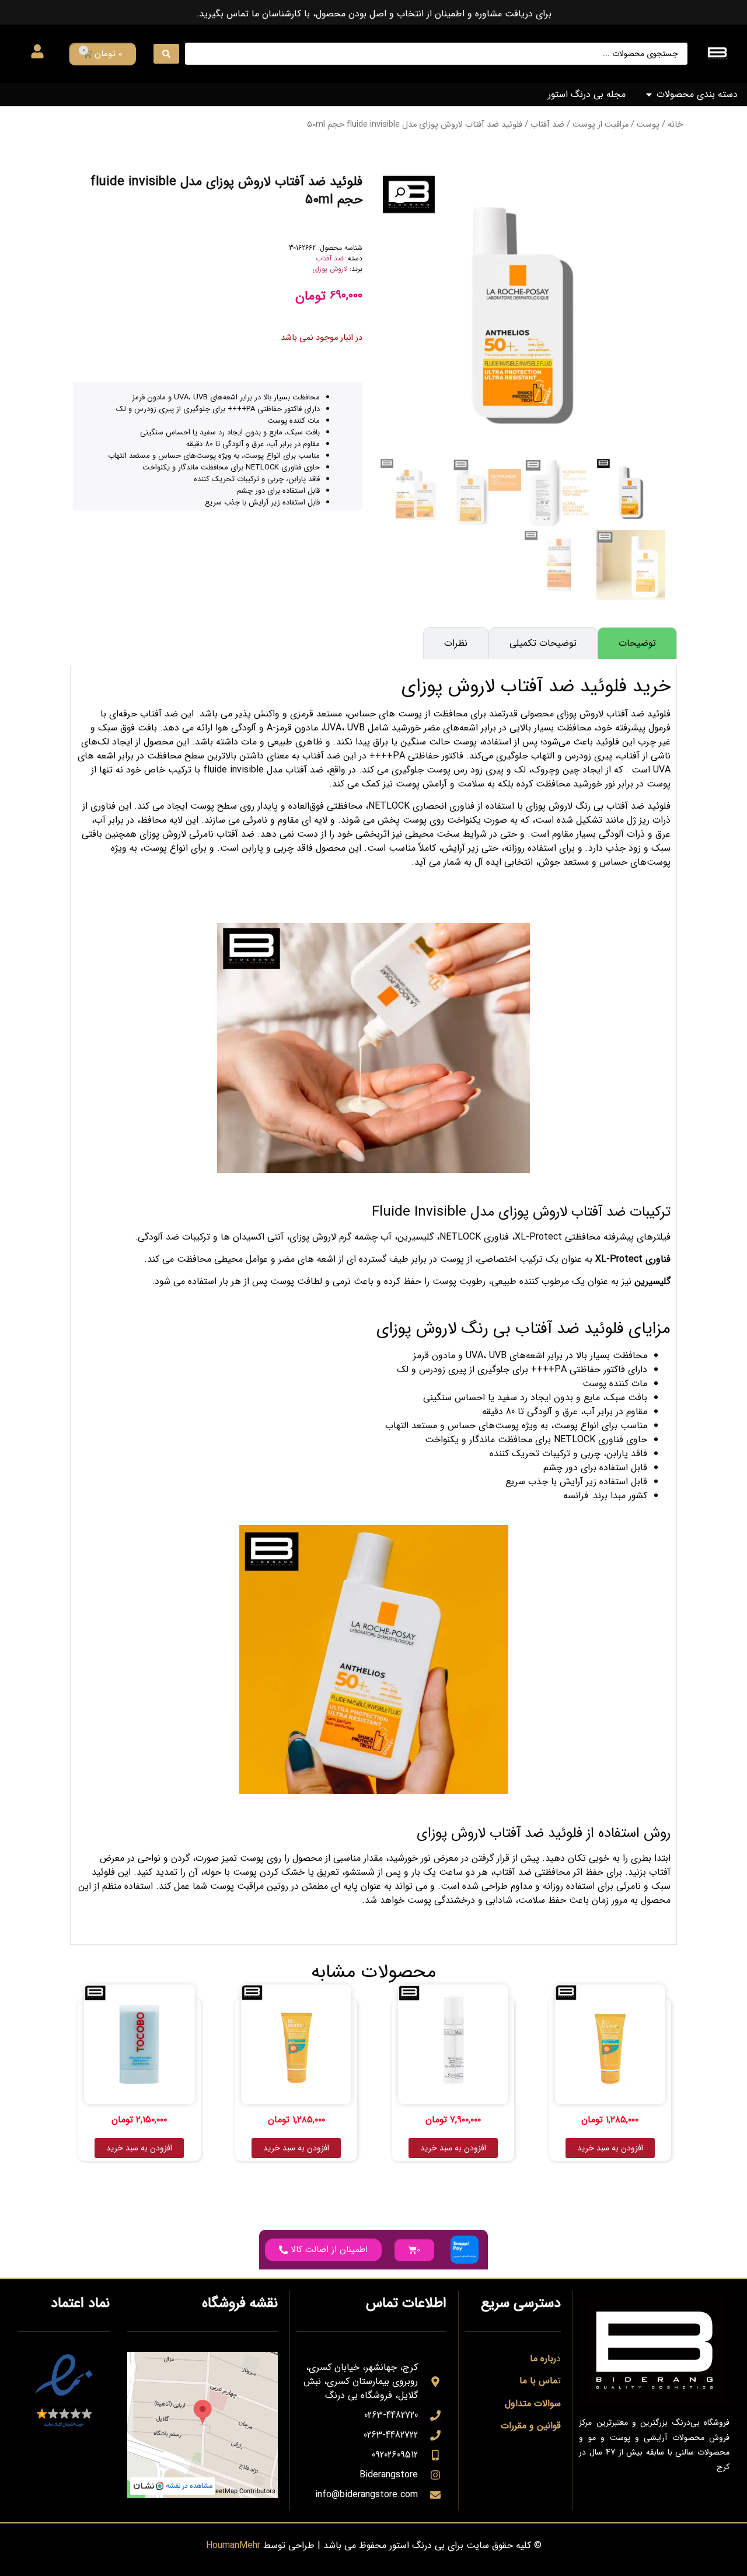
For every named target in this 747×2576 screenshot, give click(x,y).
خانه (675, 125)
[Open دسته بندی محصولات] (649, 95)
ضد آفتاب (547, 125)
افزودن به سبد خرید (610, 2148)
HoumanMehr (233, 2545)
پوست (648, 125)
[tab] (637, 643)
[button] (400, 193)
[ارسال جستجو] (166, 54)
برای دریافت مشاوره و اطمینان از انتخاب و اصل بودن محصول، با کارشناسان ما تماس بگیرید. (374, 14)
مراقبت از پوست (601, 125)
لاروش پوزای (330, 269)
